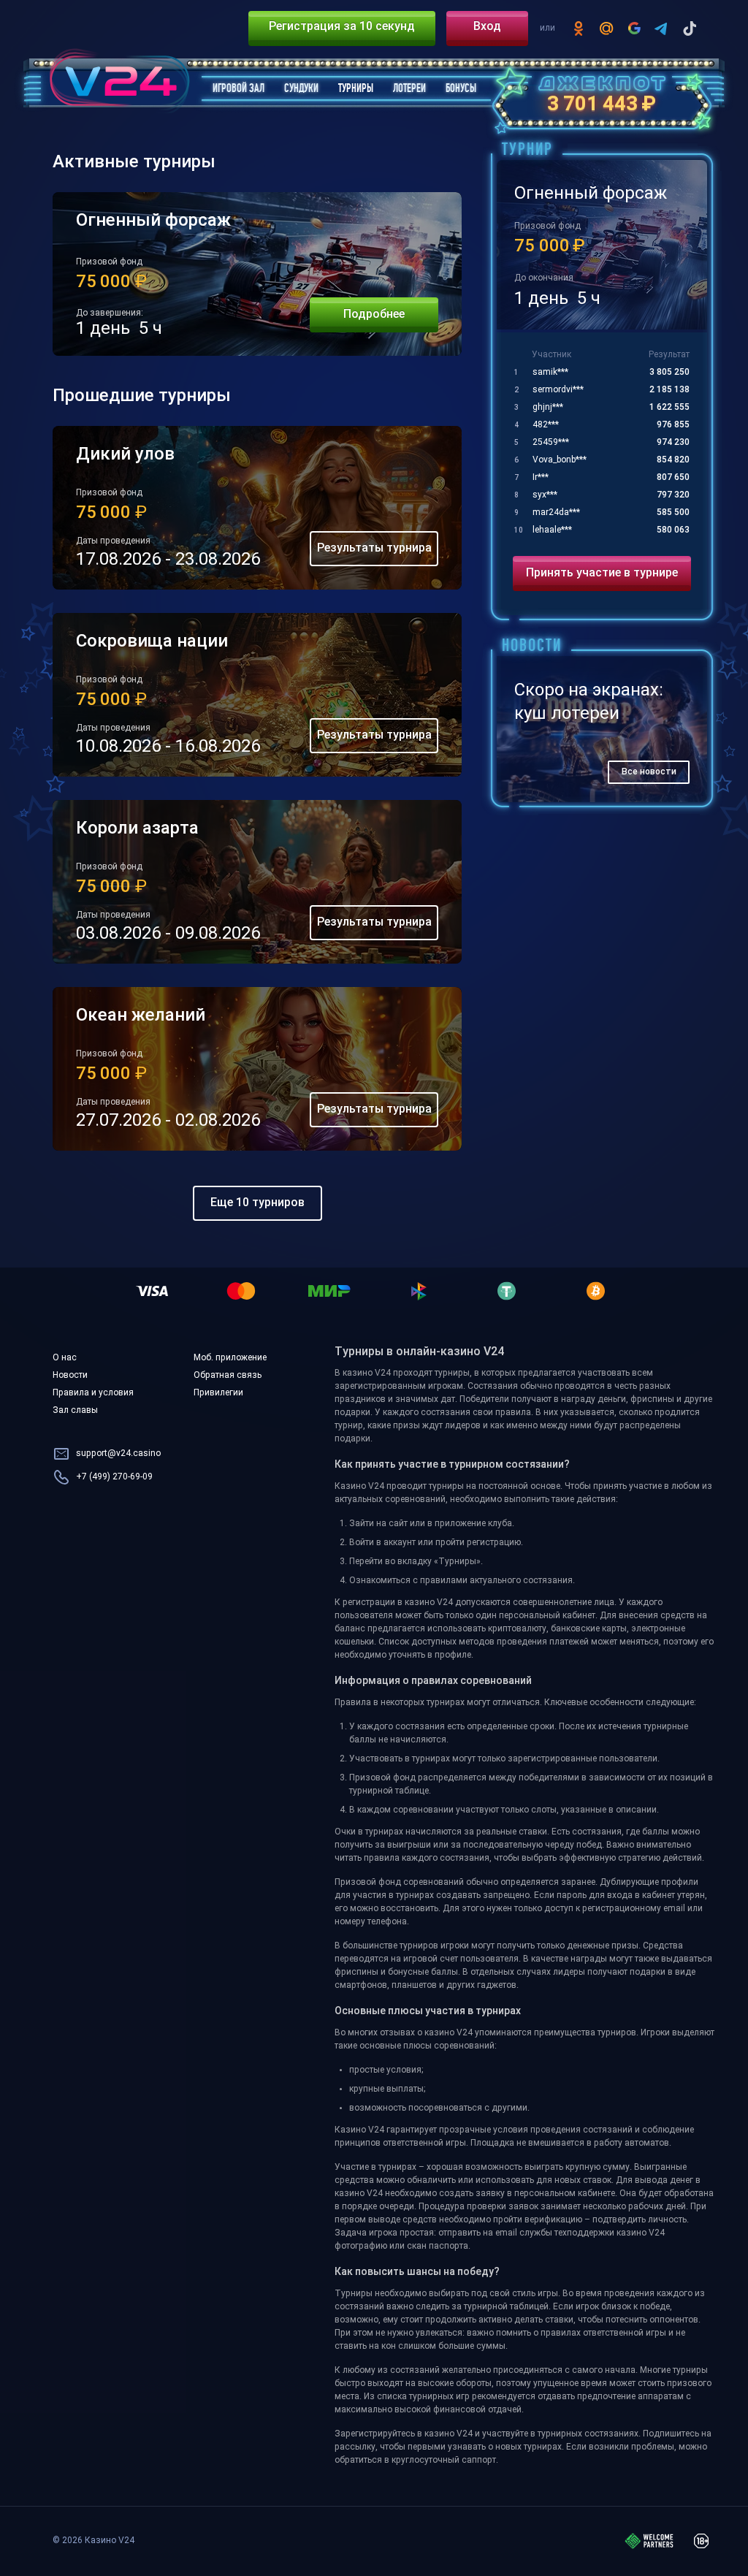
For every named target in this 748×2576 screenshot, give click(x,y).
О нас (65, 1358)
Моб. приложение (230, 1358)
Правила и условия (93, 1393)
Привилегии (218, 1393)
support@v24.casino (118, 1454)
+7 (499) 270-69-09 (114, 1477)
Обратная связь (228, 1376)
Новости (70, 1376)
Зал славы (75, 1411)
